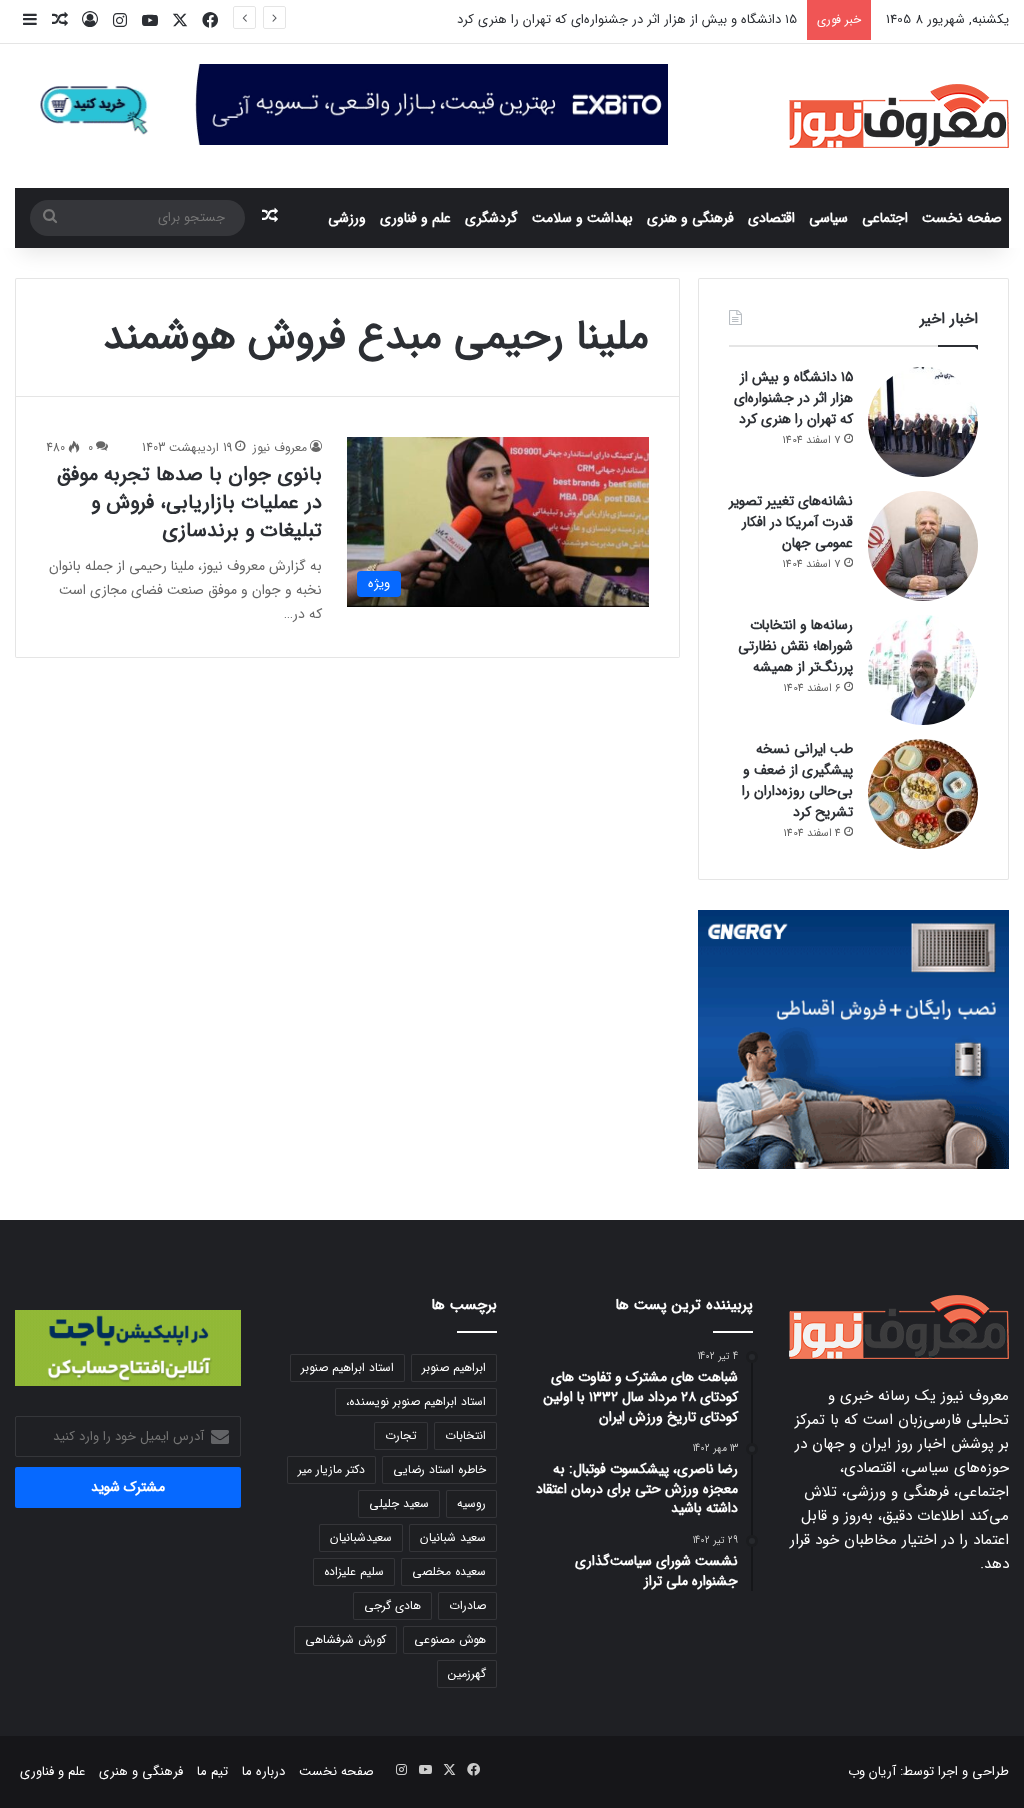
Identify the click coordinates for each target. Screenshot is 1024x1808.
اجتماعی (885, 218)
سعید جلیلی (399, 1503)
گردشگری (491, 218)
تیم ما (212, 1771)
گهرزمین (467, 1673)
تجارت (401, 1435)
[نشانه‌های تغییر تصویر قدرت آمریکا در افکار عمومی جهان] (923, 546)
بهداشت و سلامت (582, 218)
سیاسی (828, 218)
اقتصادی (771, 218)
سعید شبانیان (453, 1537)
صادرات (467, 1605)
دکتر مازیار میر (331, 1469)
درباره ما (263, 1771)
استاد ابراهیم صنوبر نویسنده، (416, 1401)
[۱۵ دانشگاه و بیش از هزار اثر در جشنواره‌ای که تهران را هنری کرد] (923, 422)
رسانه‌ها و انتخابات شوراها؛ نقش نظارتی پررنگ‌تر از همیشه (795, 646)
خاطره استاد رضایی (439, 1469)
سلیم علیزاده (354, 1571)
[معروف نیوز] (899, 116)
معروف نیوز (280, 447)
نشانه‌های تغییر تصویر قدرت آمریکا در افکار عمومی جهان (791, 522)
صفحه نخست (962, 218)
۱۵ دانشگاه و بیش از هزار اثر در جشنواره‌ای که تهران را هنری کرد (627, 19)
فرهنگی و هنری (690, 218)
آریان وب (872, 1771)
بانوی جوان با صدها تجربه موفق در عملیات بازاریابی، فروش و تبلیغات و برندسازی (189, 502)
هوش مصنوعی (450, 1639)
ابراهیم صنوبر (454, 1367)
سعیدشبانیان (361, 1537)
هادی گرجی (392, 1605)
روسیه (471, 1503)
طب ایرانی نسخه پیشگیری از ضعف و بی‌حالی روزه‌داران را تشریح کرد (797, 780)
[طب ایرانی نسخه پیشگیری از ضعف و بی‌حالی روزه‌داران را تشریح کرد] (923, 794)
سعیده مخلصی (449, 1571)
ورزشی (347, 218)
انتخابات (465, 1435)
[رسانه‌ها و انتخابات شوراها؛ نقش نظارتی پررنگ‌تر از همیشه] (923, 670)
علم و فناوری (415, 218)
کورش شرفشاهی (345, 1639)
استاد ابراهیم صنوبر (347, 1367)
